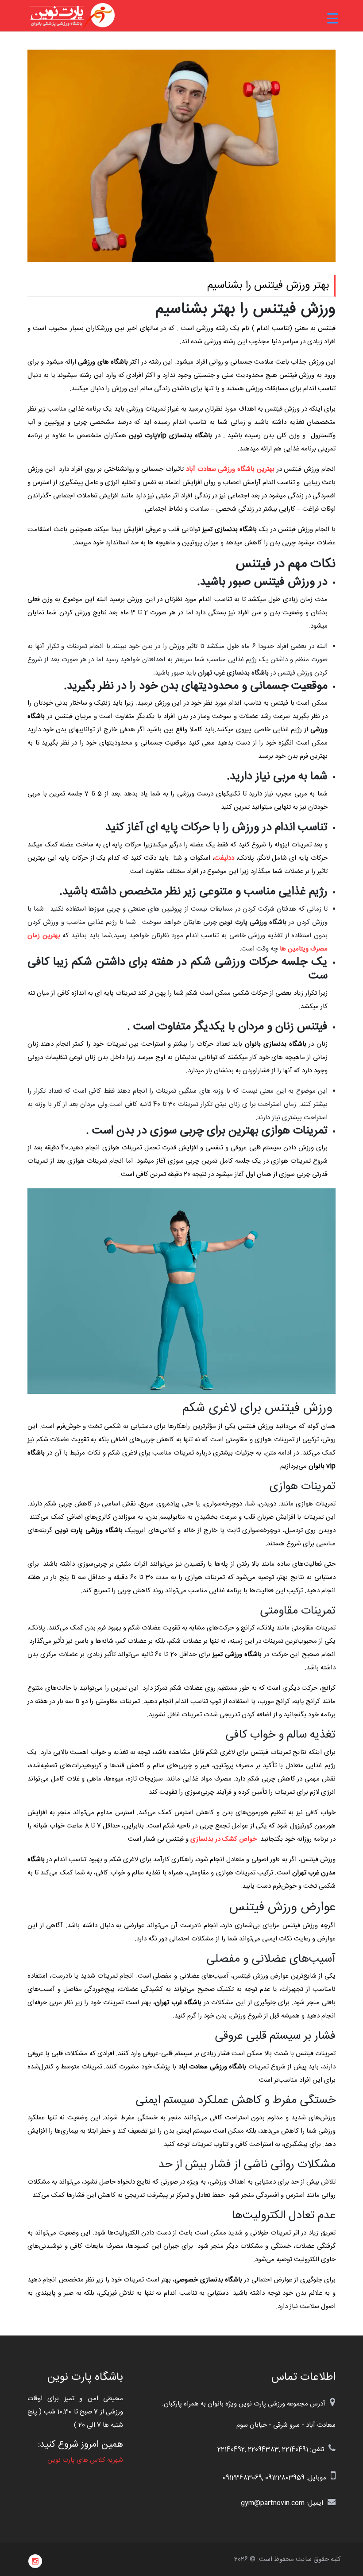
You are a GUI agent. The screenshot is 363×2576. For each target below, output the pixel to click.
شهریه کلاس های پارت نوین (85, 2460)
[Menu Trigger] (333, 19)
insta (35, 2561)
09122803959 (285, 2478)
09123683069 (242, 2478)
